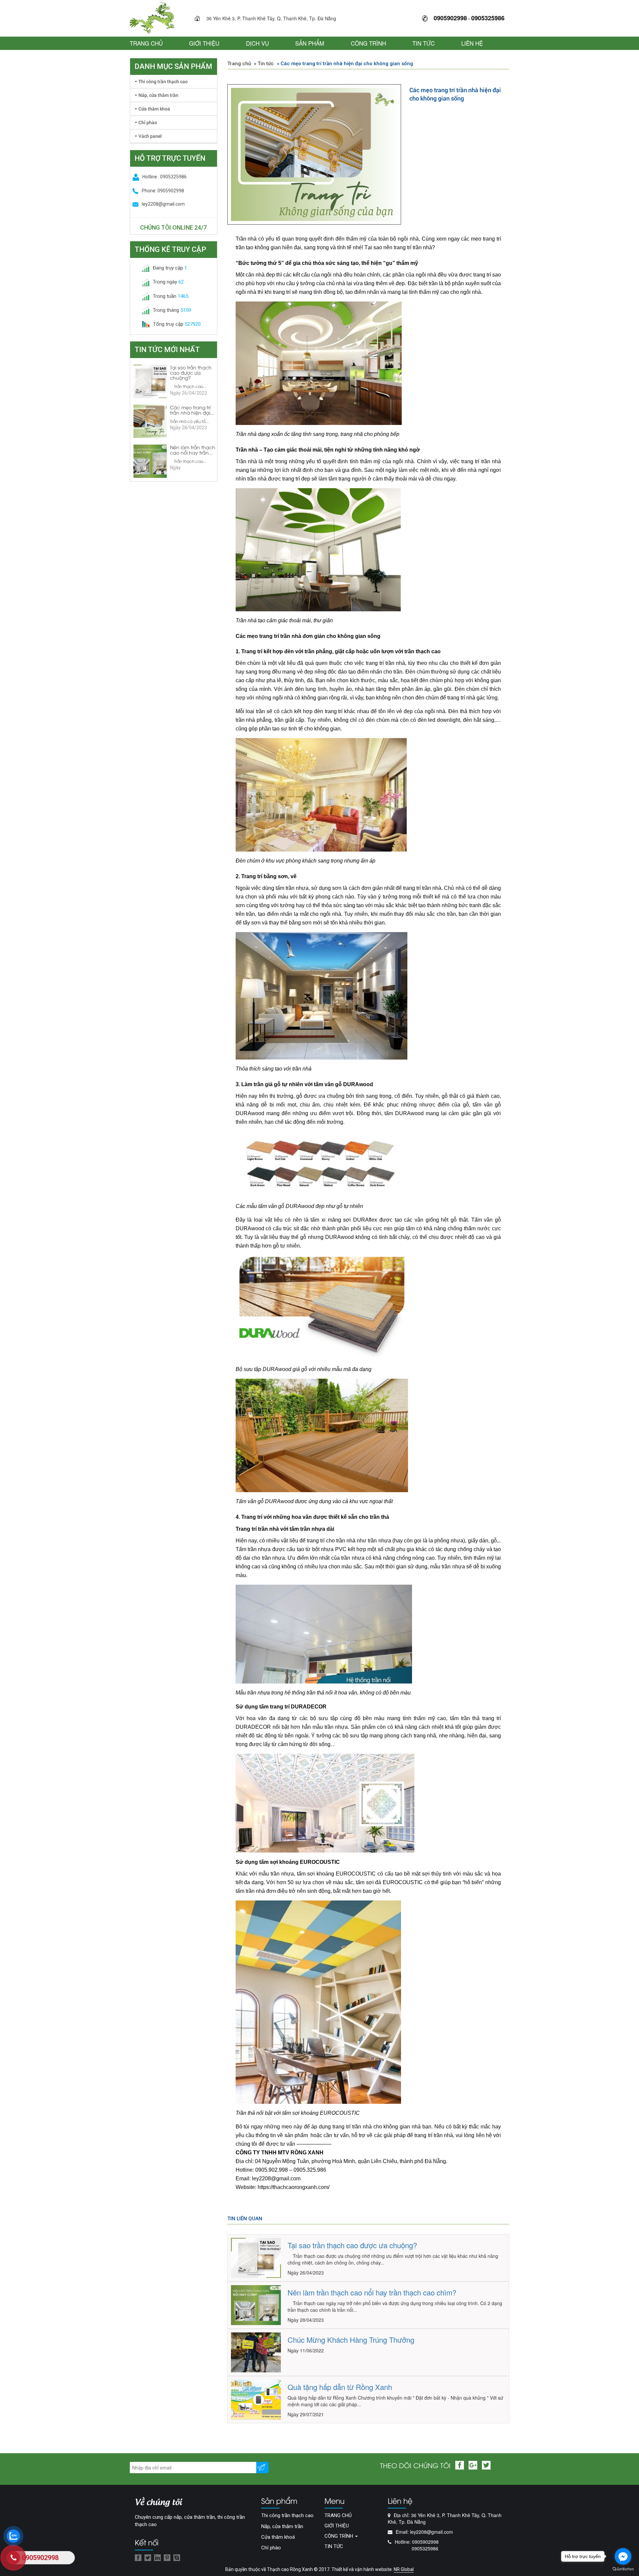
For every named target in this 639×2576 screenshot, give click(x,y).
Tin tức (266, 64)
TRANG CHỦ (146, 43)
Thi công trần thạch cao (163, 81)
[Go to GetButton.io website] (623, 2569)
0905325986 (488, 18)
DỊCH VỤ (257, 43)
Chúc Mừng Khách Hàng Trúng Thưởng (351, 2340)
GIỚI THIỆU (204, 43)
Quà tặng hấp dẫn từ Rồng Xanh (340, 2387)
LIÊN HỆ (472, 43)
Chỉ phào (148, 122)
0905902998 (450, 18)
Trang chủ (239, 64)
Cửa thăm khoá (154, 109)
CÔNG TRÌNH (368, 43)
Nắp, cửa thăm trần (158, 95)
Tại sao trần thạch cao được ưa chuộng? (352, 2245)
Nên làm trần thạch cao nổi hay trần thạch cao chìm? (372, 2292)
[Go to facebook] (623, 2556)
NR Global (404, 2569)
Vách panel (150, 136)
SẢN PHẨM (310, 43)
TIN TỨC (424, 43)
